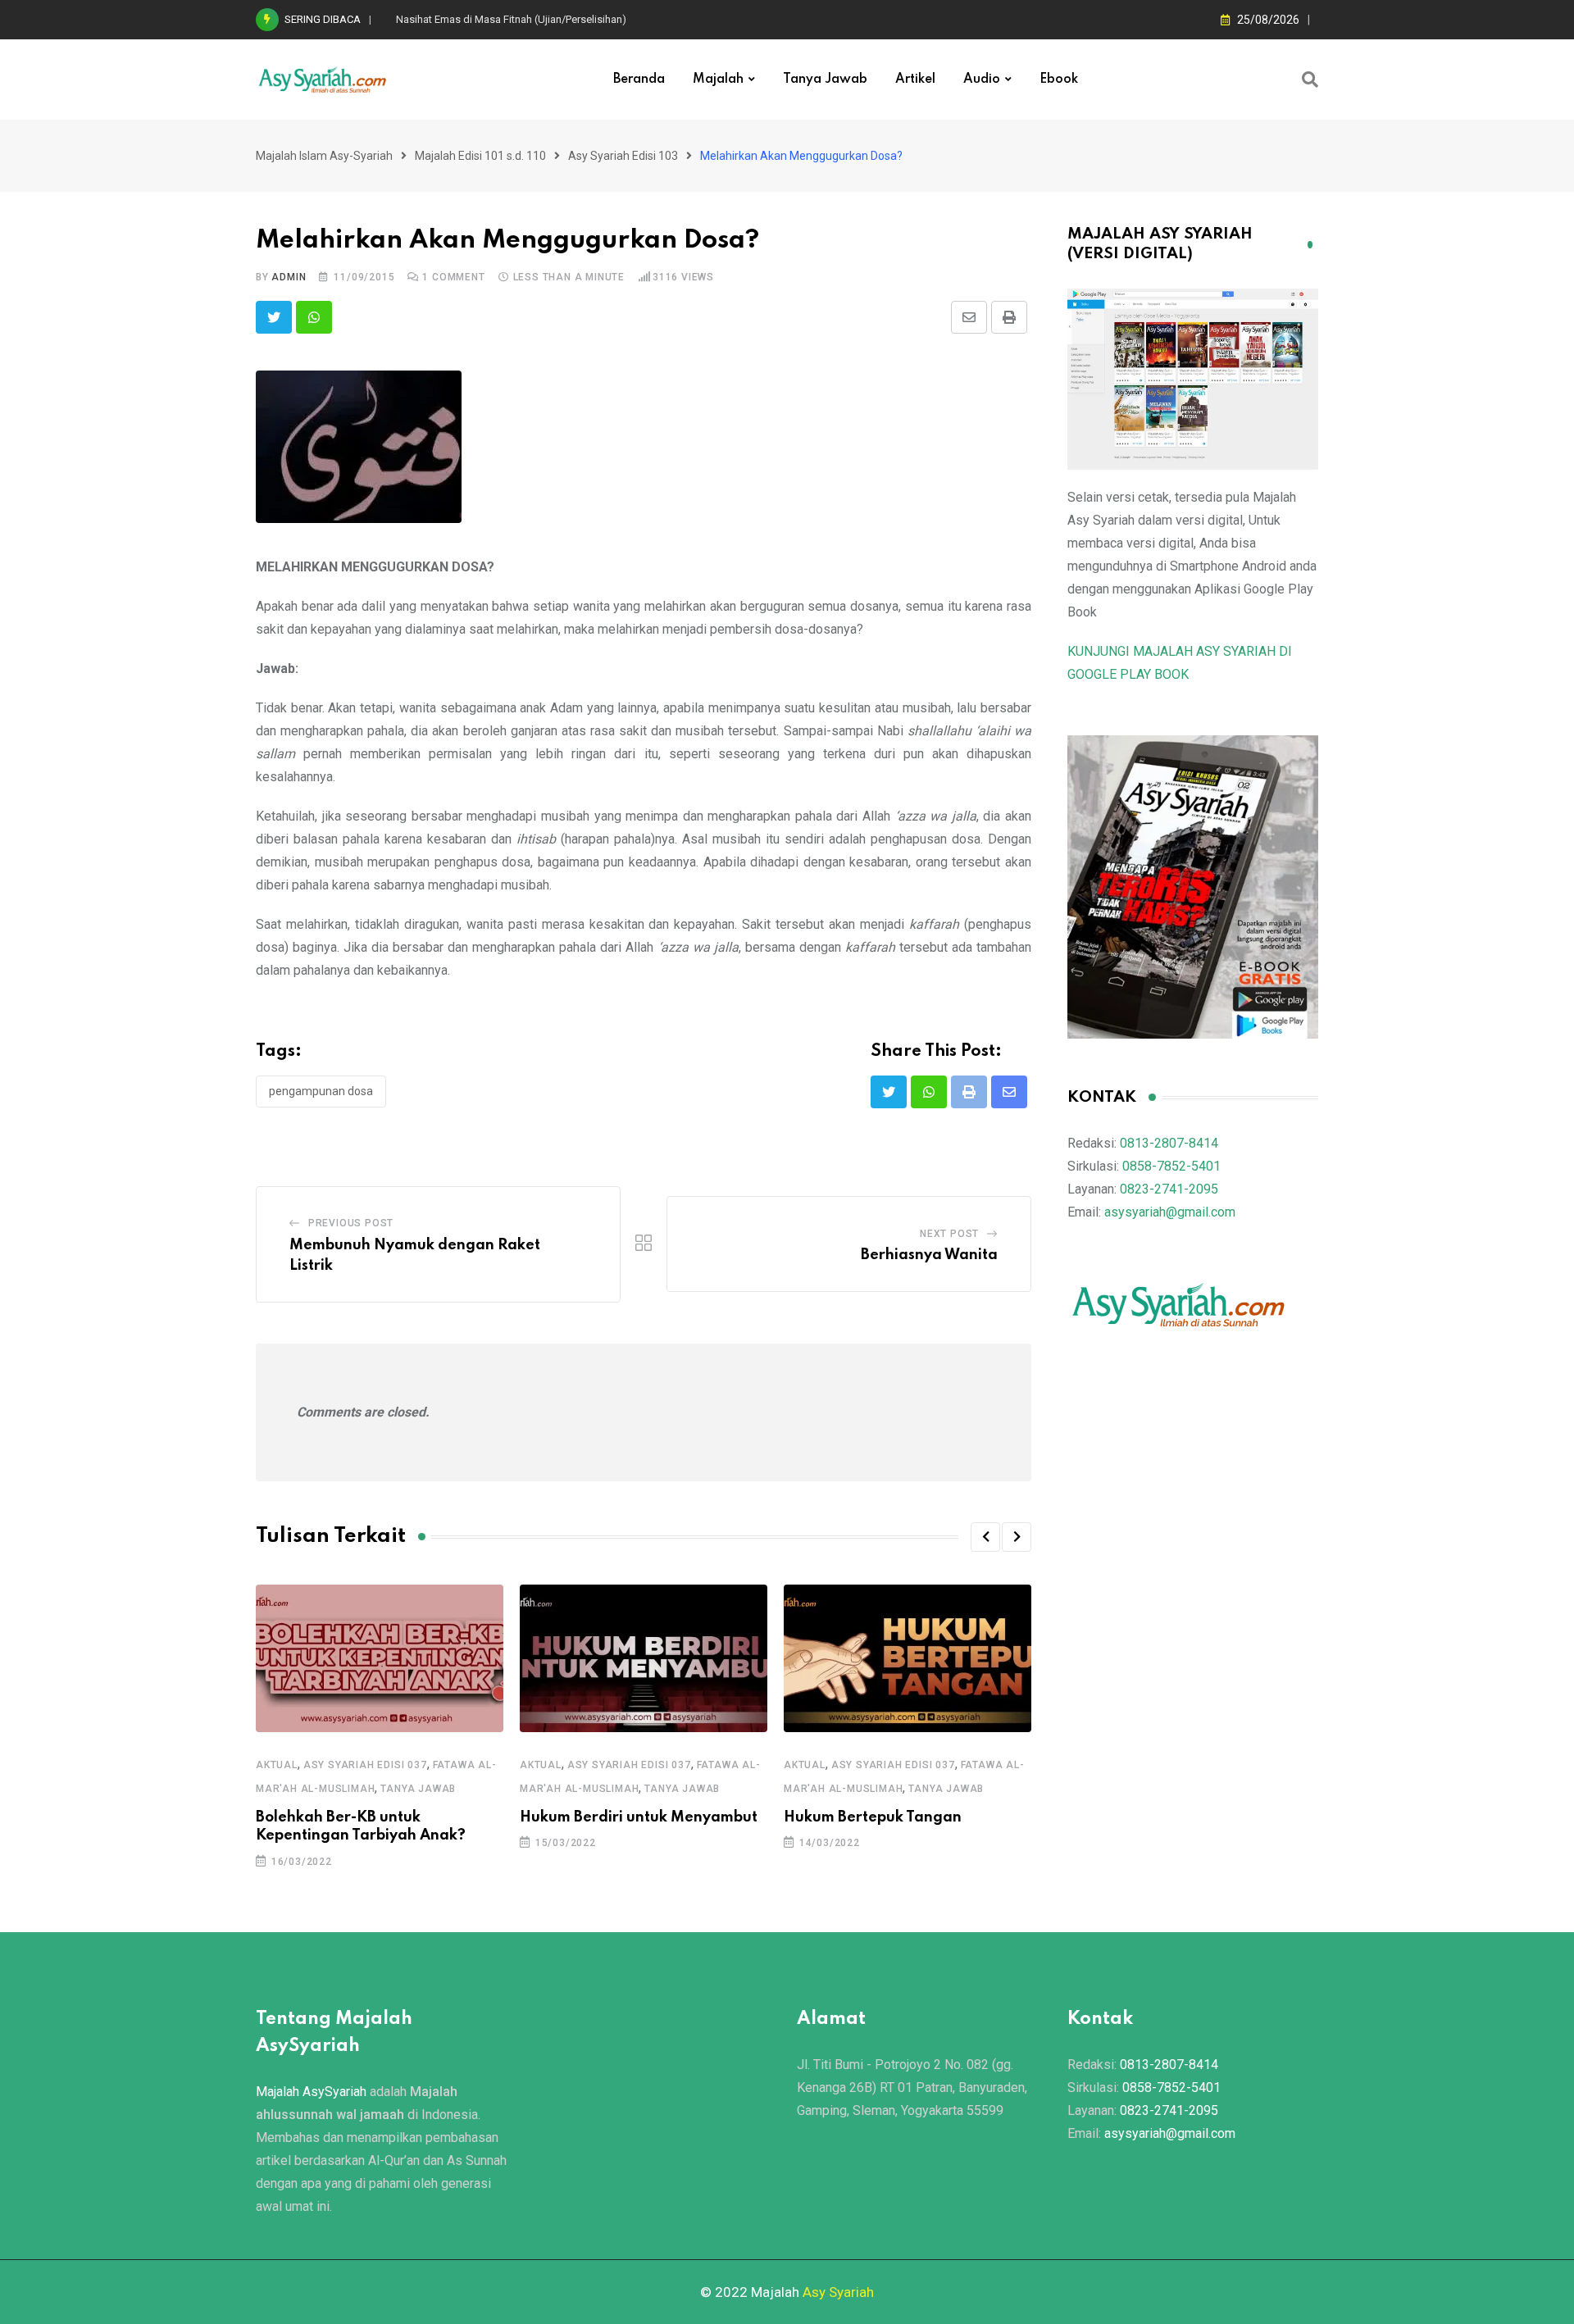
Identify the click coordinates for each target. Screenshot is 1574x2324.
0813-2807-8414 (1169, 1143)
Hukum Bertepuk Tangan (873, 1817)
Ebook (1059, 80)
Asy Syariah (838, 2292)
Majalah (718, 80)
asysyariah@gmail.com (1170, 1212)
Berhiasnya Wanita (929, 1255)
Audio (982, 80)
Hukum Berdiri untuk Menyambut (639, 1817)
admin (289, 277)
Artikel (915, 80)
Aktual (277, 1765)
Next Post (949, 1234)
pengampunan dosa (321, 1091)
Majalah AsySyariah (311, 2092)
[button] (985, 1537)
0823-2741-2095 (1169, 1189)
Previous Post (351, 1223)
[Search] (1310, 80)
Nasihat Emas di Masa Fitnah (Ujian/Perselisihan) (511, 19)
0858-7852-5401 (1171, 1166)
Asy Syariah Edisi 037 (365, 1765)
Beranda (639, 80)
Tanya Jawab (825, 80)
